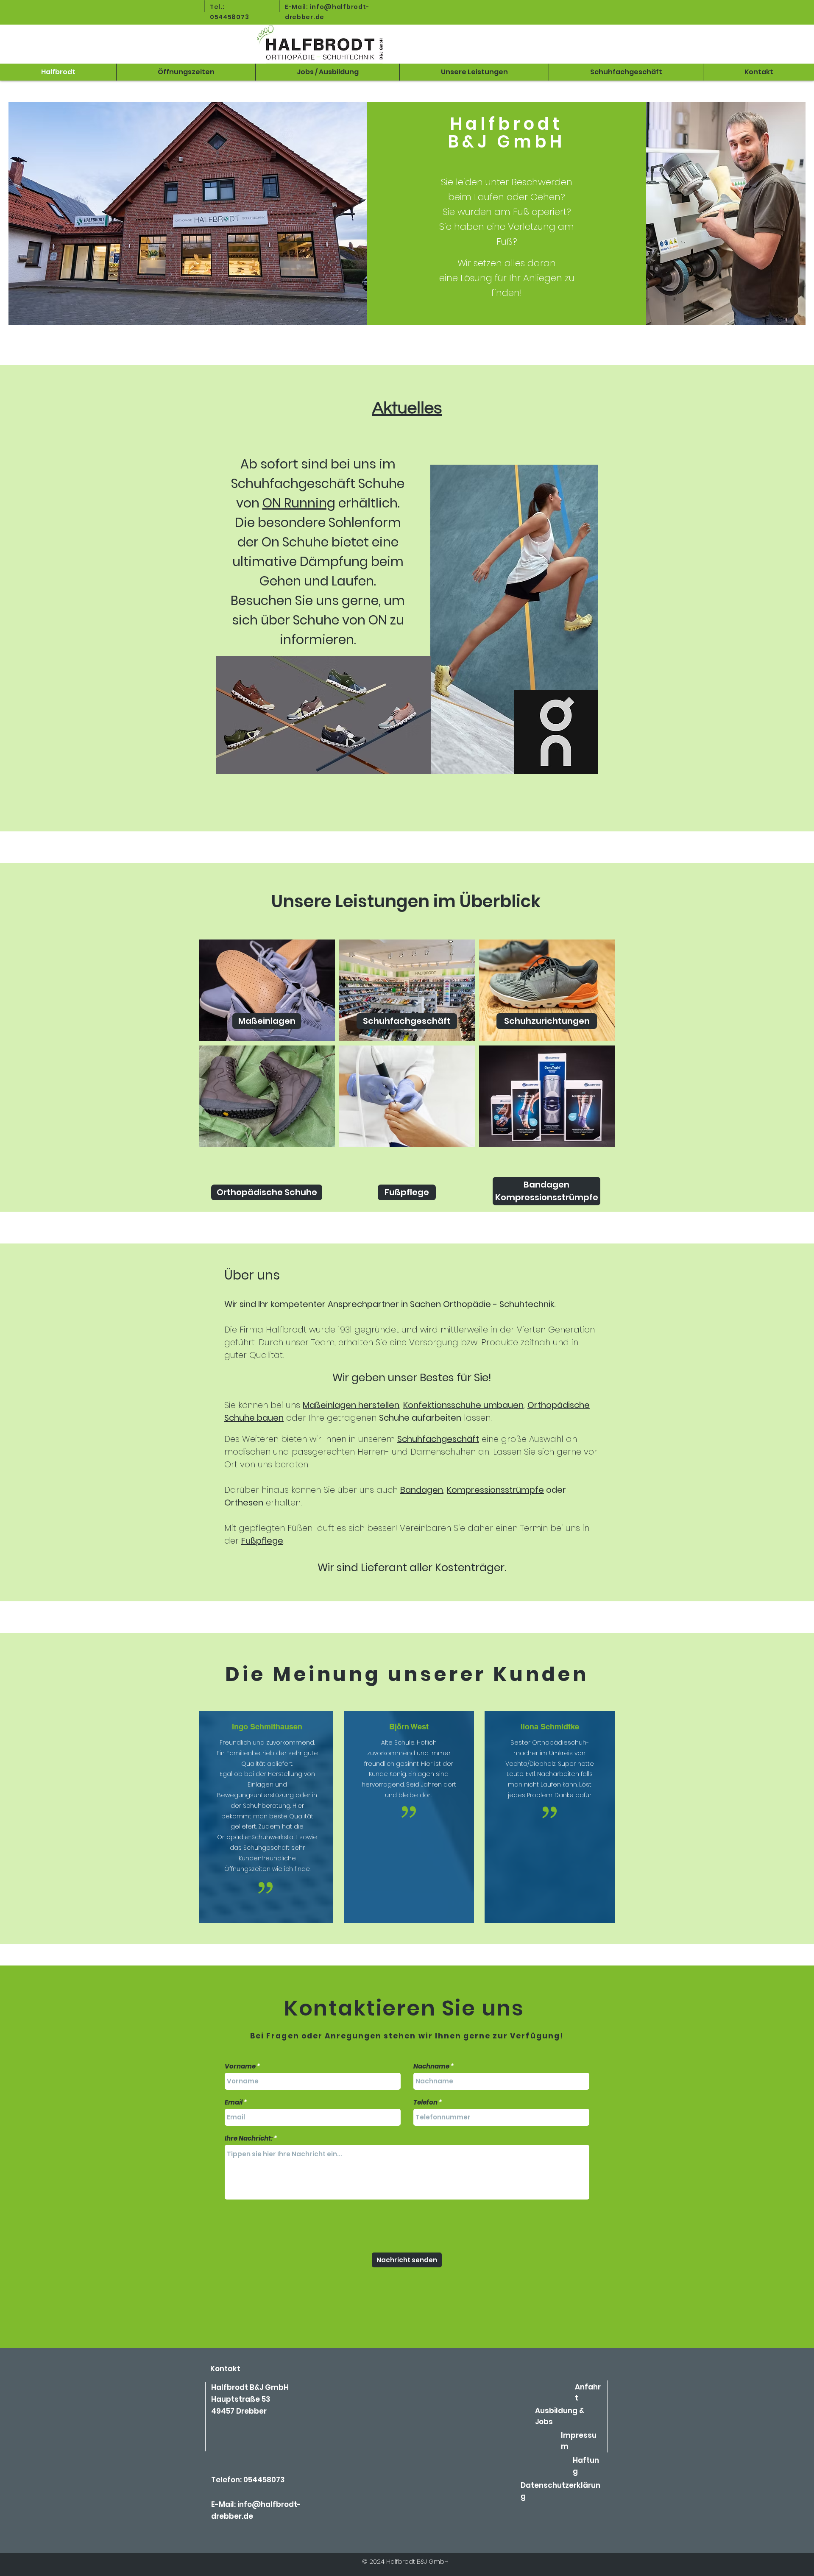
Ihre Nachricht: (249, 2138)
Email (234, 2102)
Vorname (240, 2066)
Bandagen (422, 1490)
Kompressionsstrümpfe (495, 1490)
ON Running (299, 503)
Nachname (431, 2066)
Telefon (425, 2102)
